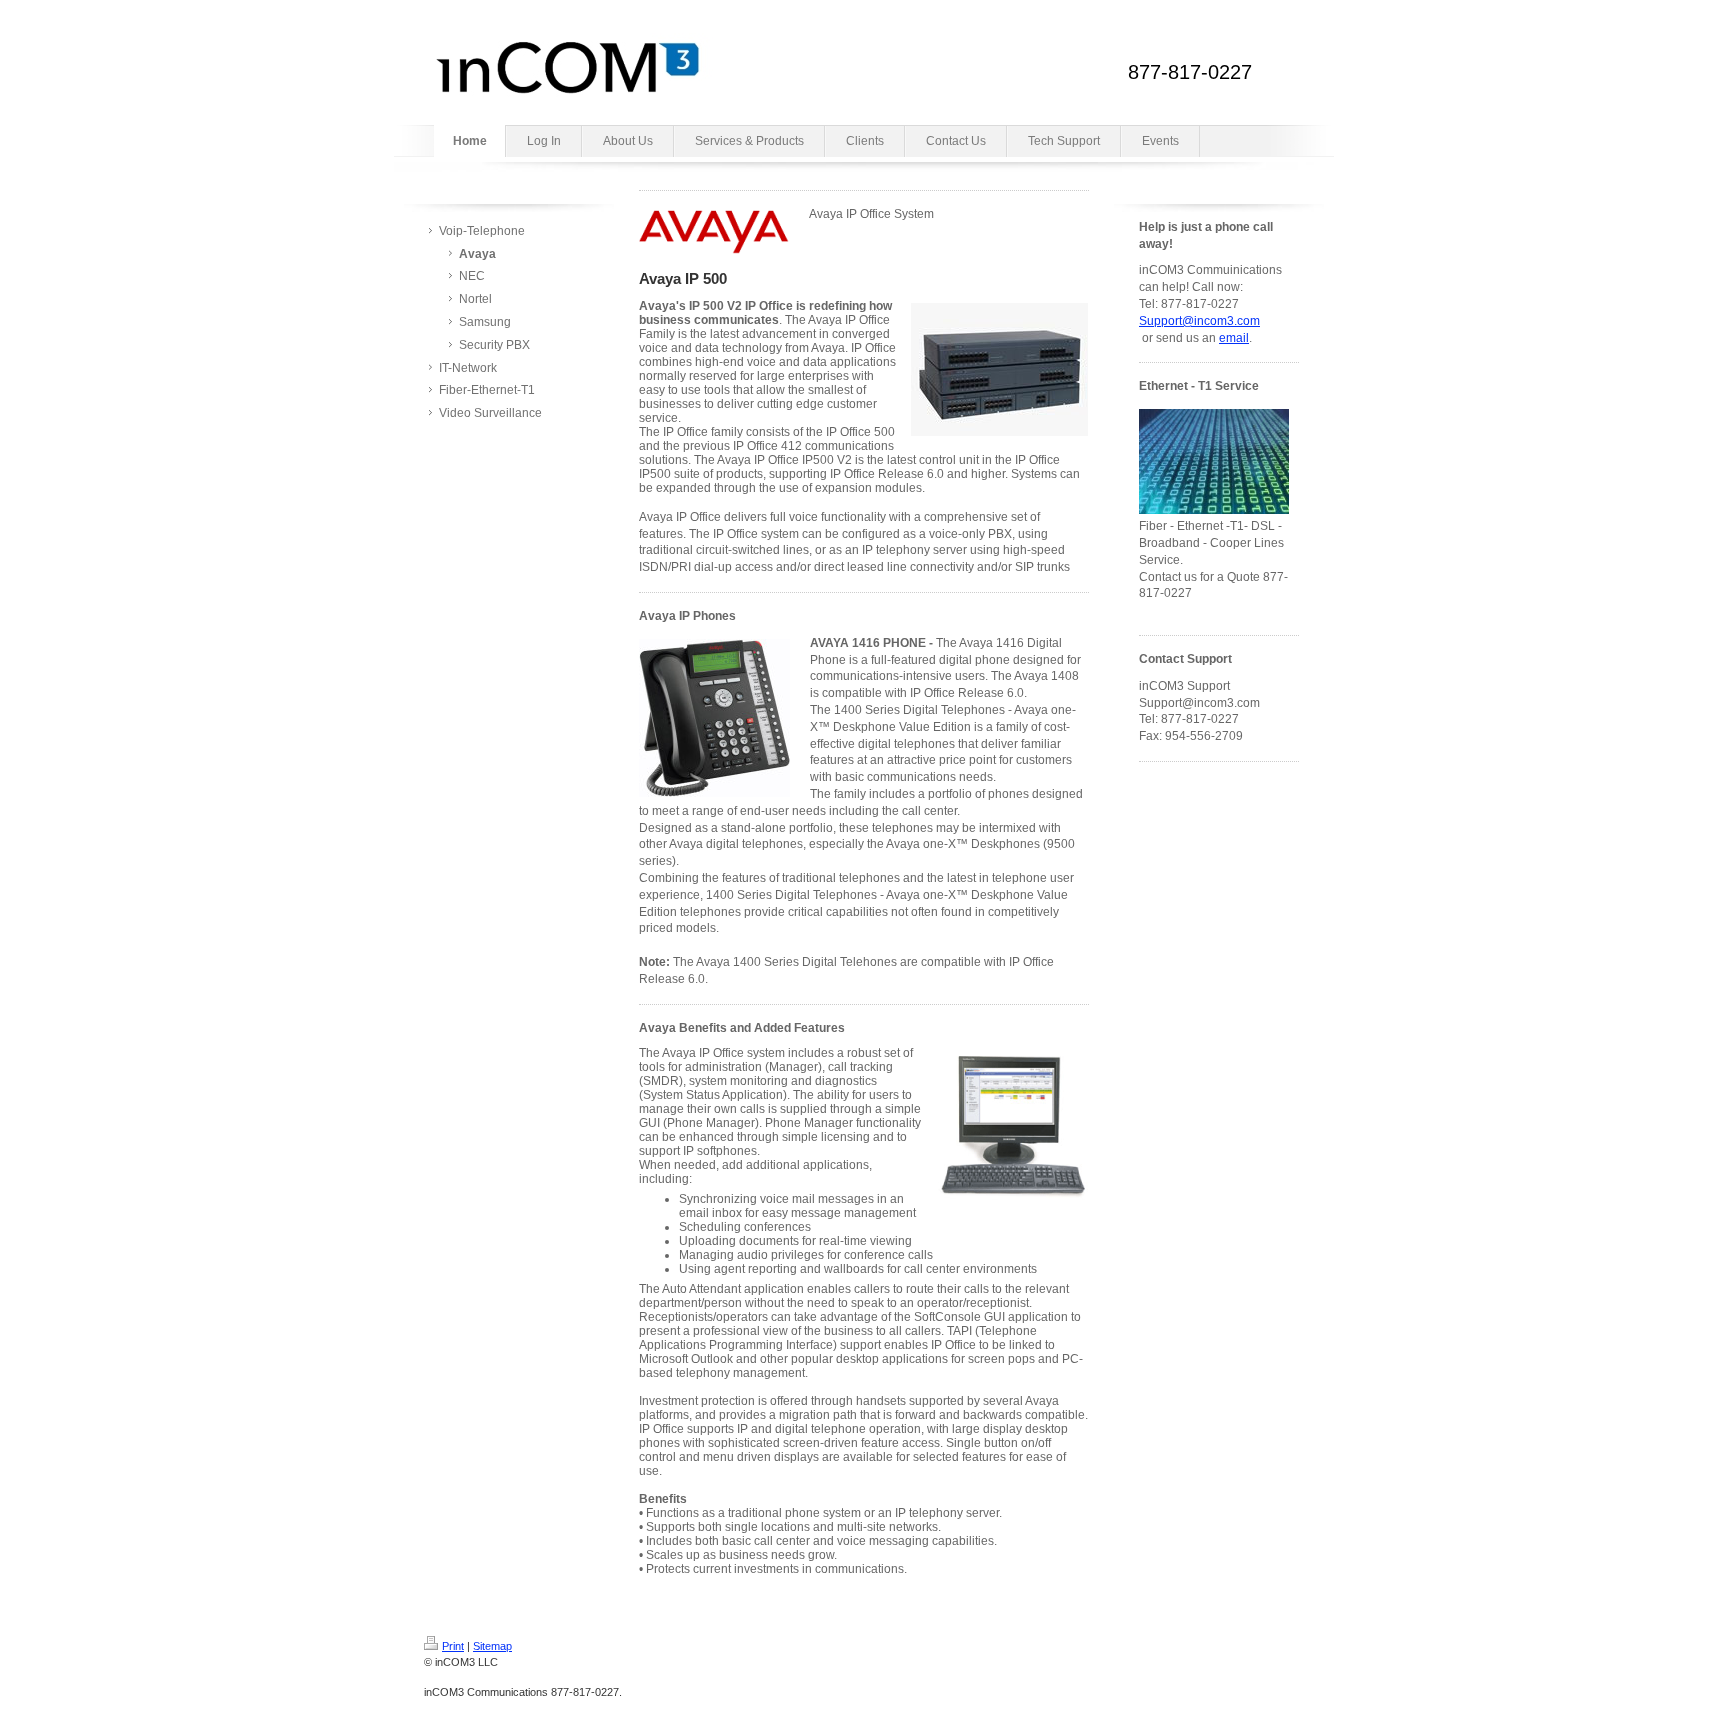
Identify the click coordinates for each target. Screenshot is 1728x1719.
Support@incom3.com (1199, 321)
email (1234, 338)
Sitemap (492, 1646)
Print (453, 1646)
